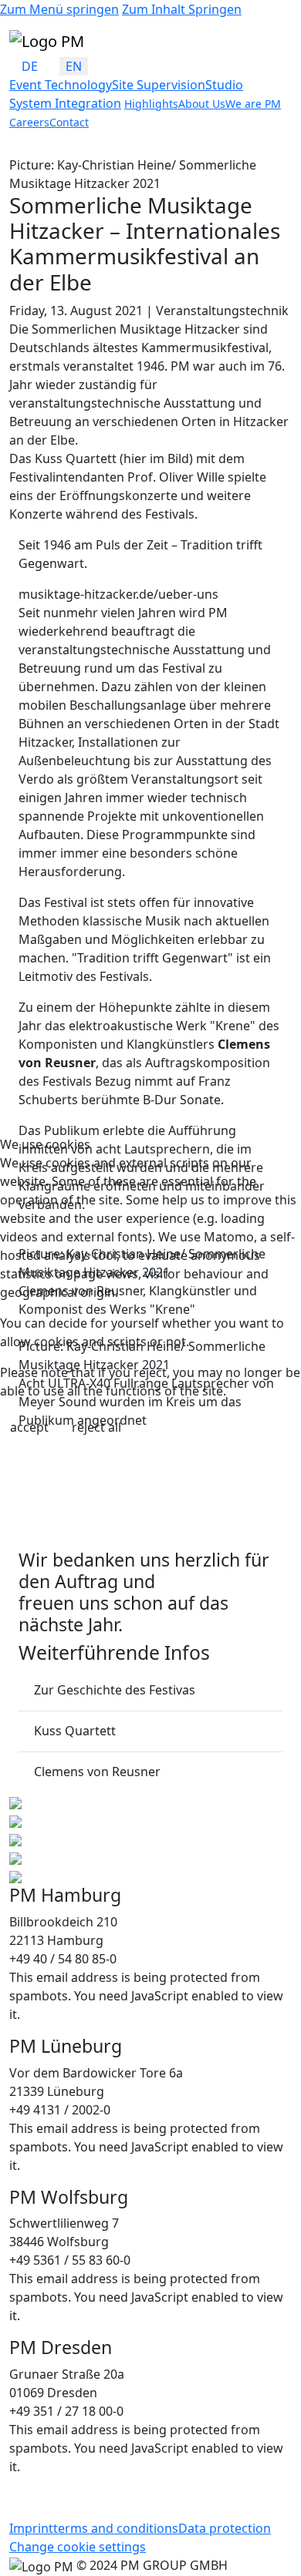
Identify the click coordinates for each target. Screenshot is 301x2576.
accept (29, 1427)
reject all (96, 1427)
